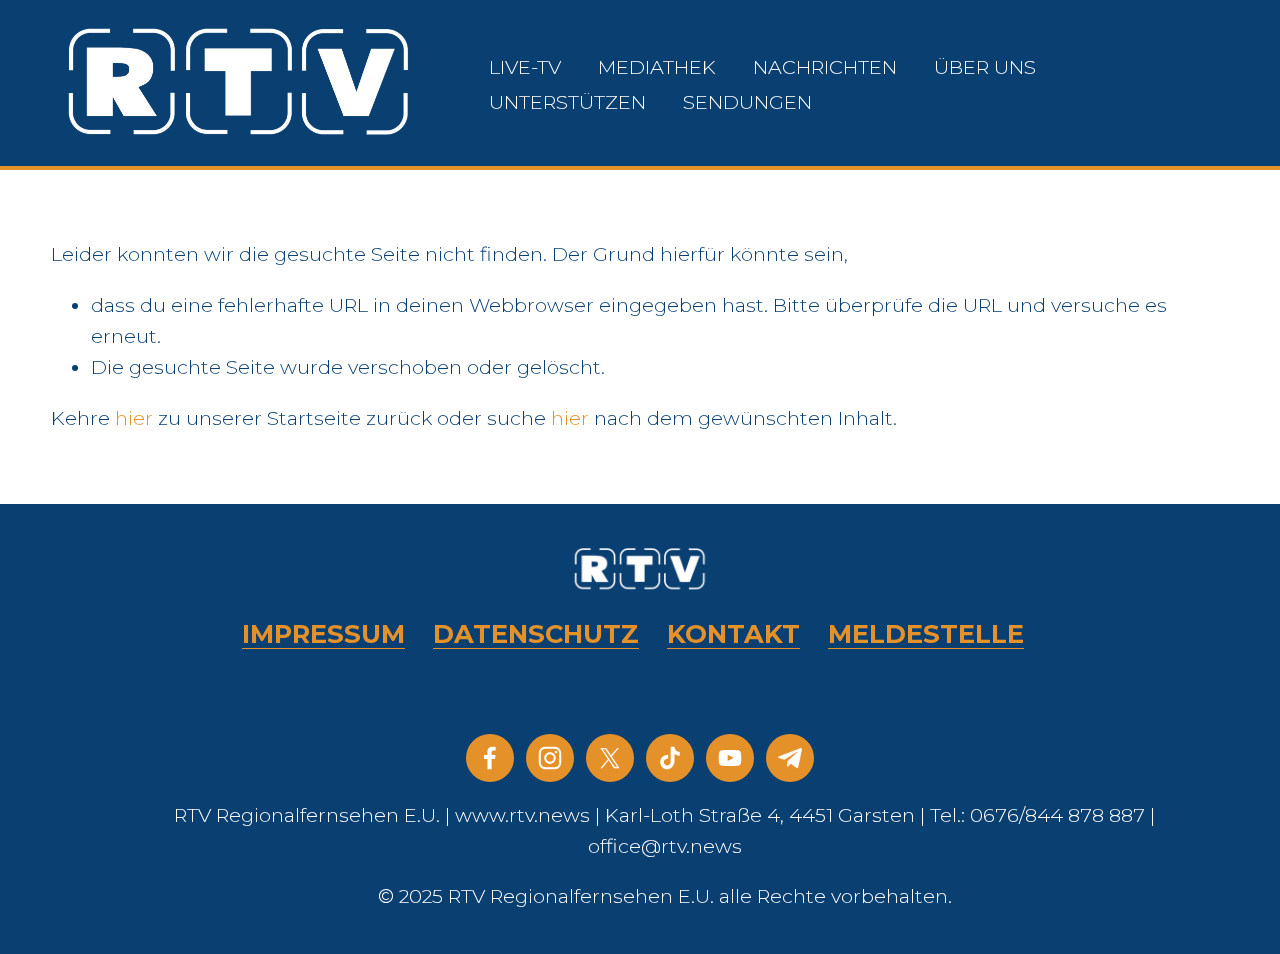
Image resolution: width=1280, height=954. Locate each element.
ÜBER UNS (985, 67)
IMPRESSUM (323, 634)
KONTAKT (733, 634)
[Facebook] (490, 758)
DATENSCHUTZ (536, 634)
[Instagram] (550, 758)
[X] (610, 758)
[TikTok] (670, 758)
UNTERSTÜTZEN (567, 102)
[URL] (790, 758)
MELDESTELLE (926, 634)
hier (134, 418)
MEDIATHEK (657, 67)
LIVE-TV (525, 67)
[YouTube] (730, 758)
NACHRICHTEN (825, 67)
